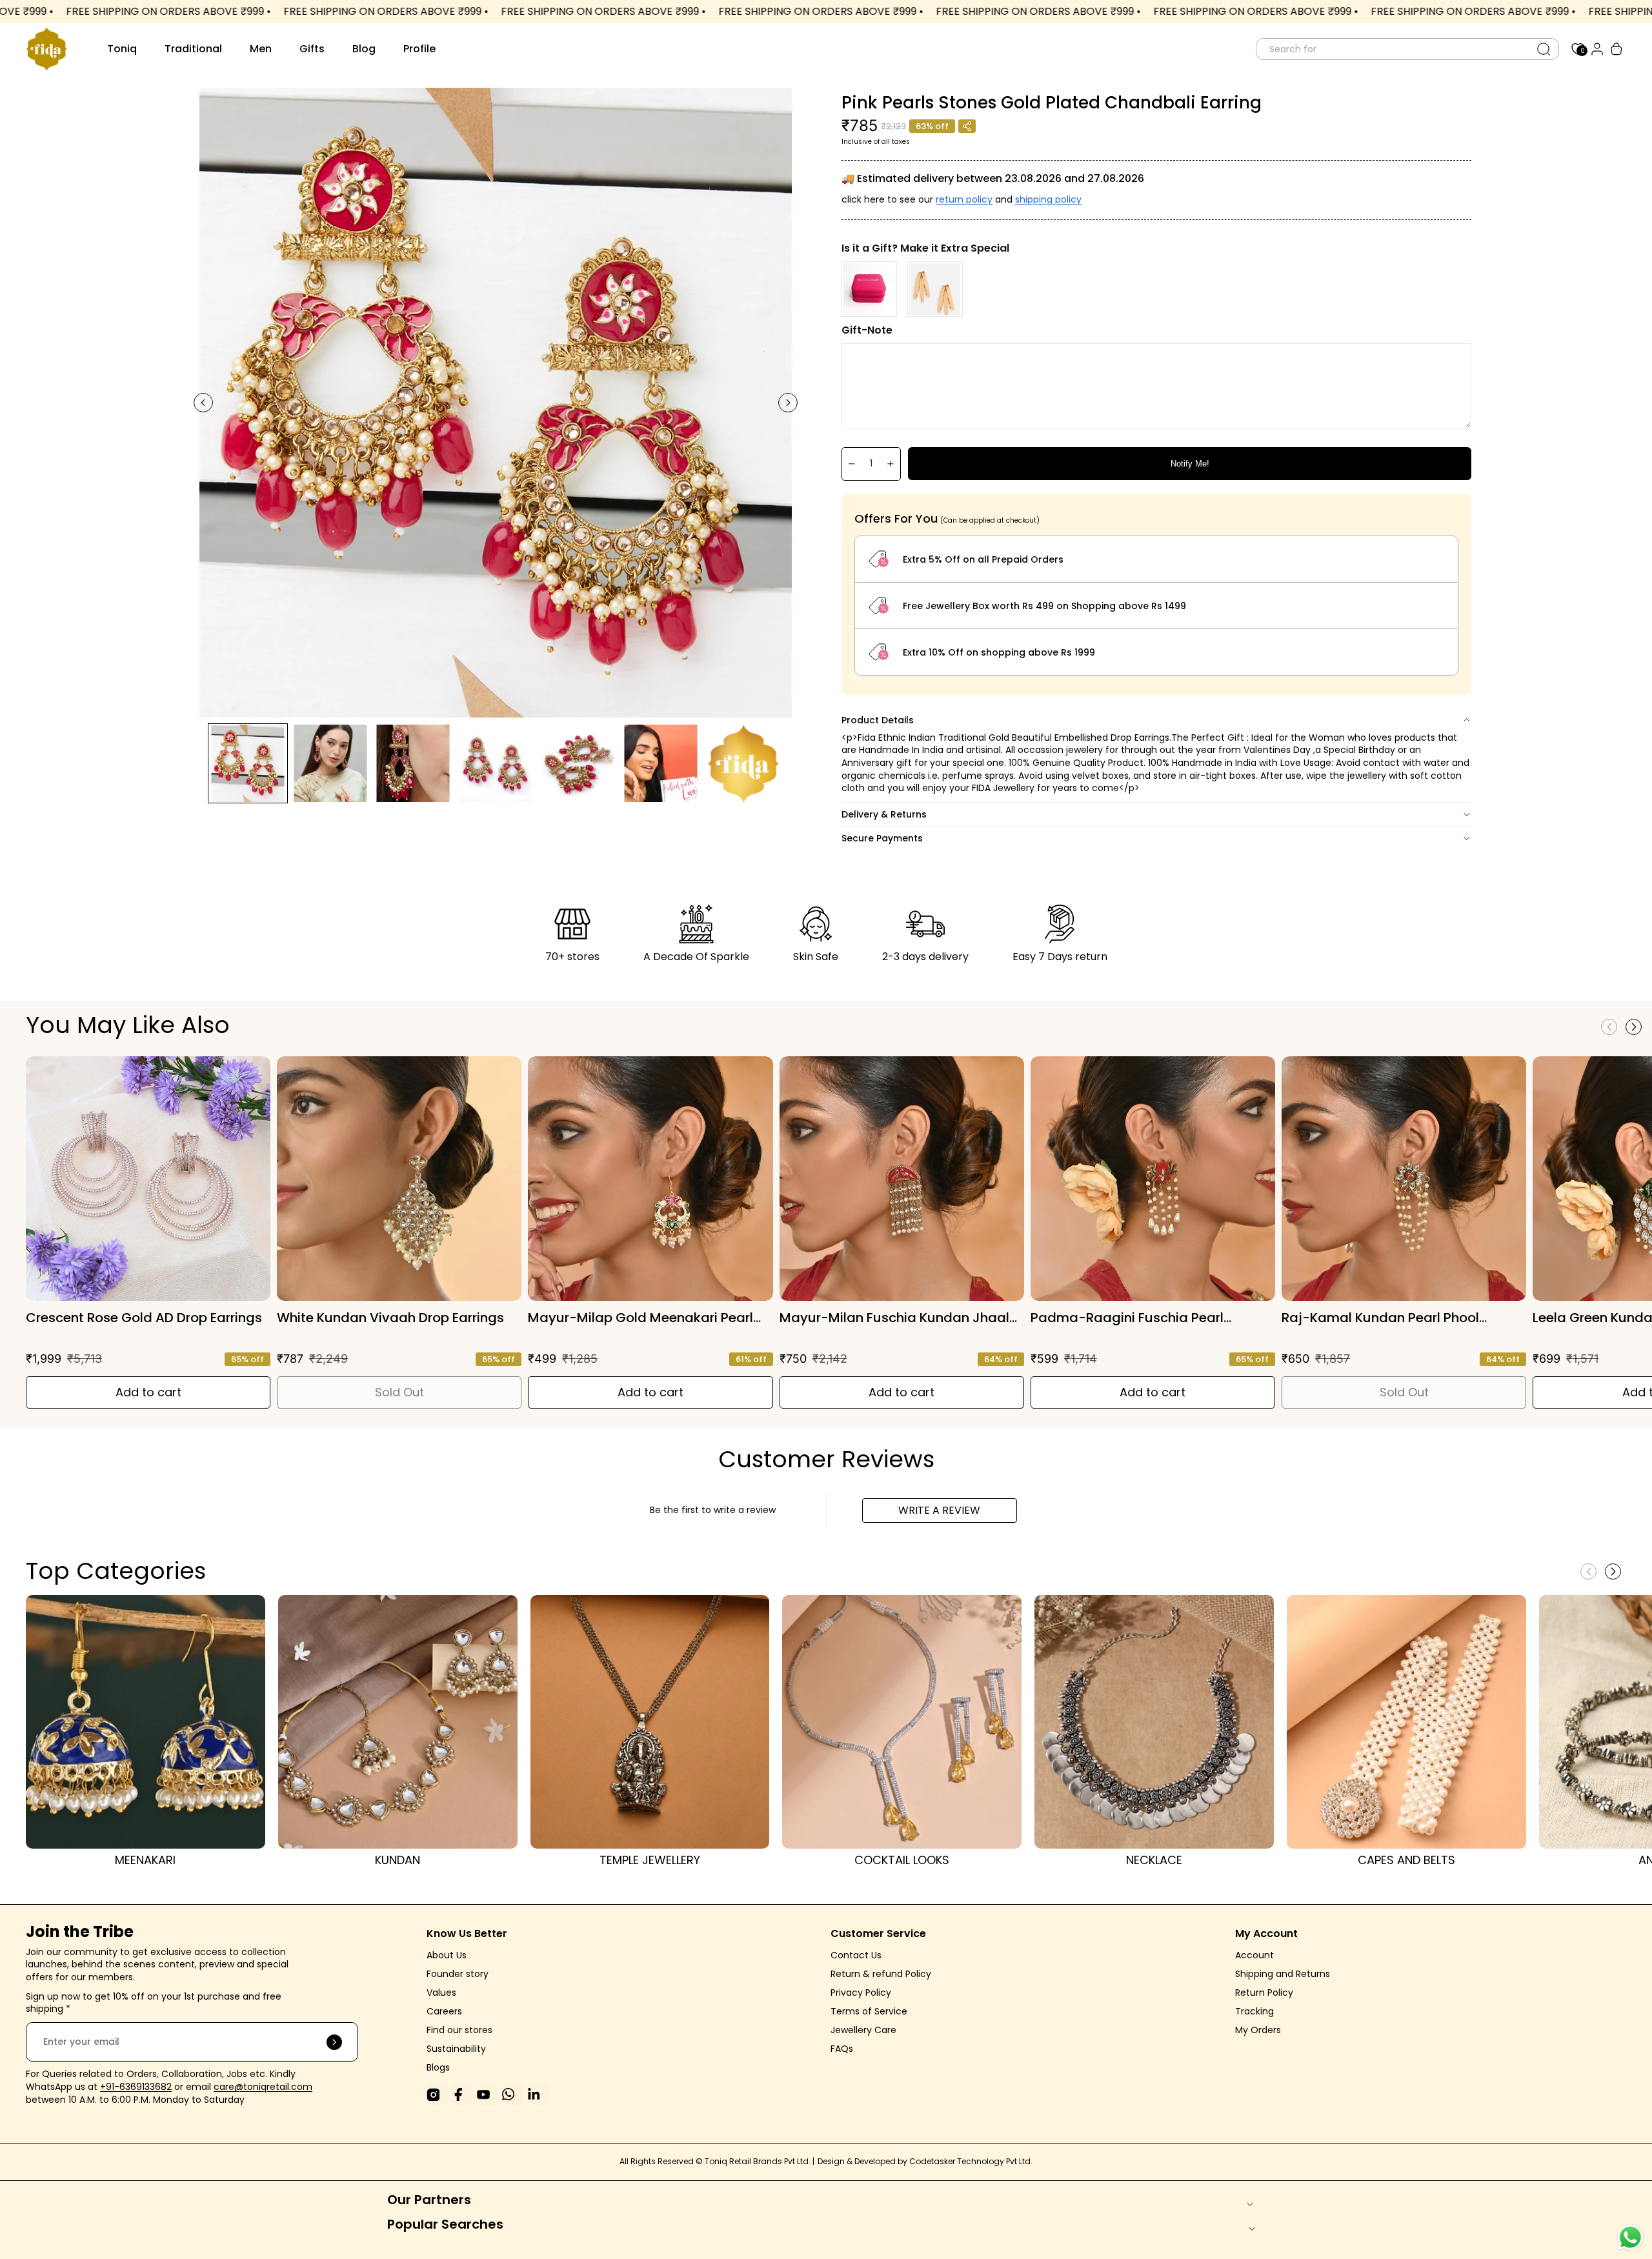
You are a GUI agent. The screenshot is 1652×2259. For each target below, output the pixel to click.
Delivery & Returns (884, 814)
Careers (444, 2011)
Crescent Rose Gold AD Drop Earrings (144, 1318)
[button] (1634, 1027)
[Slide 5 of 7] (578, 763)
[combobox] (1393, 49)
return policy (964, 199)
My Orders (1258, 2030)
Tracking (1254, 2011)
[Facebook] (463, 2094)
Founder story (458, 1974)
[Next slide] (788, 403)
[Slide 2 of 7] (330, 763)
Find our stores (459, 2030)
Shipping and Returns (1283, 1974)
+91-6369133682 (136, 2087)
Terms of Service (869, 2011)
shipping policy (1048, 199)
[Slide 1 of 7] (248, 763)
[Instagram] (438, 2094)
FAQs (842, 2049)
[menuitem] (122, 49)
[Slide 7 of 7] (743, 763)
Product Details (878, 720)
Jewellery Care (865, 2030)
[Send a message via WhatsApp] (1630, 2237)
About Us (447, 1955)
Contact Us (856, 1955)
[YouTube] (488, 2094)
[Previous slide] (203, 403)
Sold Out (399, 1392)
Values (441, 1993)
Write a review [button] (939, 1510)
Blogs (438, 2067)
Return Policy (1264, 1993)
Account (1254, 1955)
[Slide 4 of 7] (496, 763)
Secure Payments (882, 838)
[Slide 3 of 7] (413, 763)
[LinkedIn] (538, 2094)
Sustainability (456, 2049)
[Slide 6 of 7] (661, 763)
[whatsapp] (513, 2094)
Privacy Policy (861, 1993)
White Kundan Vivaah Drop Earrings (390, 1318)
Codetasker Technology (958, 2161)
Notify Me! (1190, 464)
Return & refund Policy (881, 1974)
